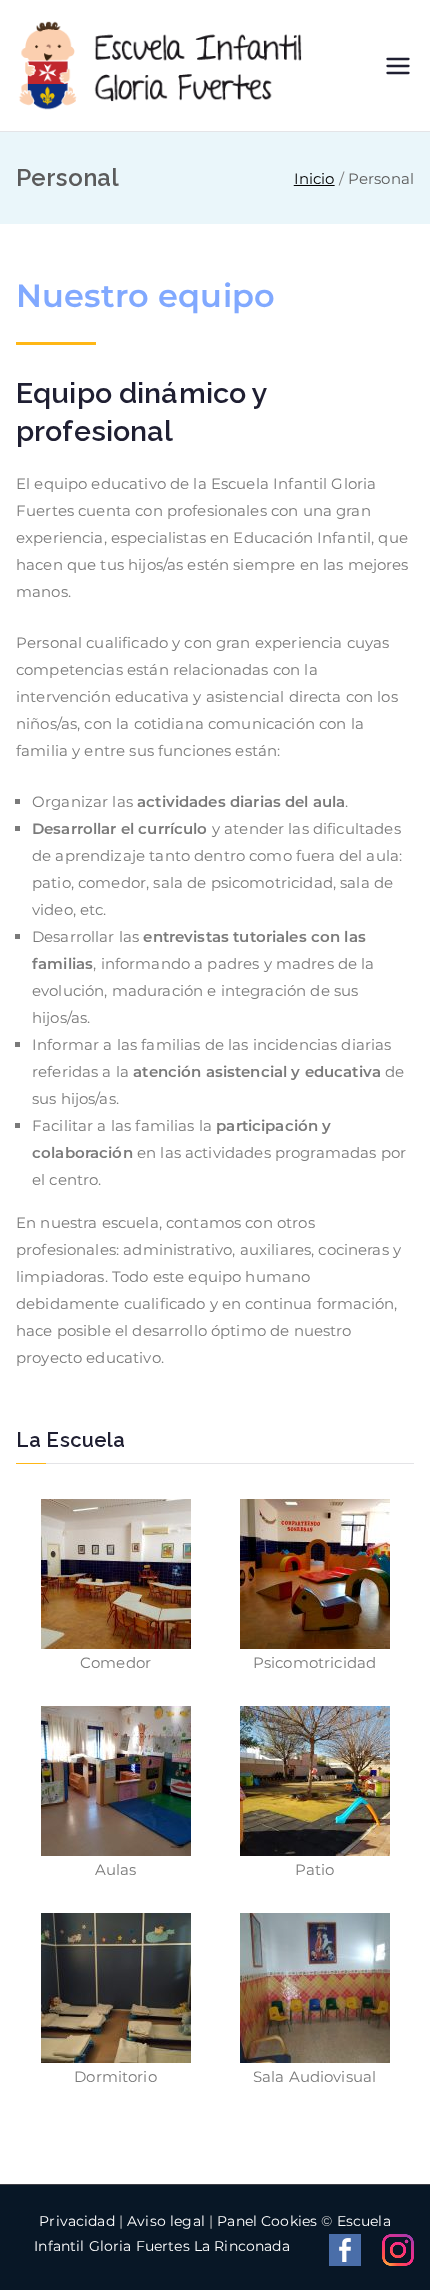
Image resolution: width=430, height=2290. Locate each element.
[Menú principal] (398, 66)
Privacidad (77, 2221)
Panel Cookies (267, 2221)
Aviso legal (166, 2221)
